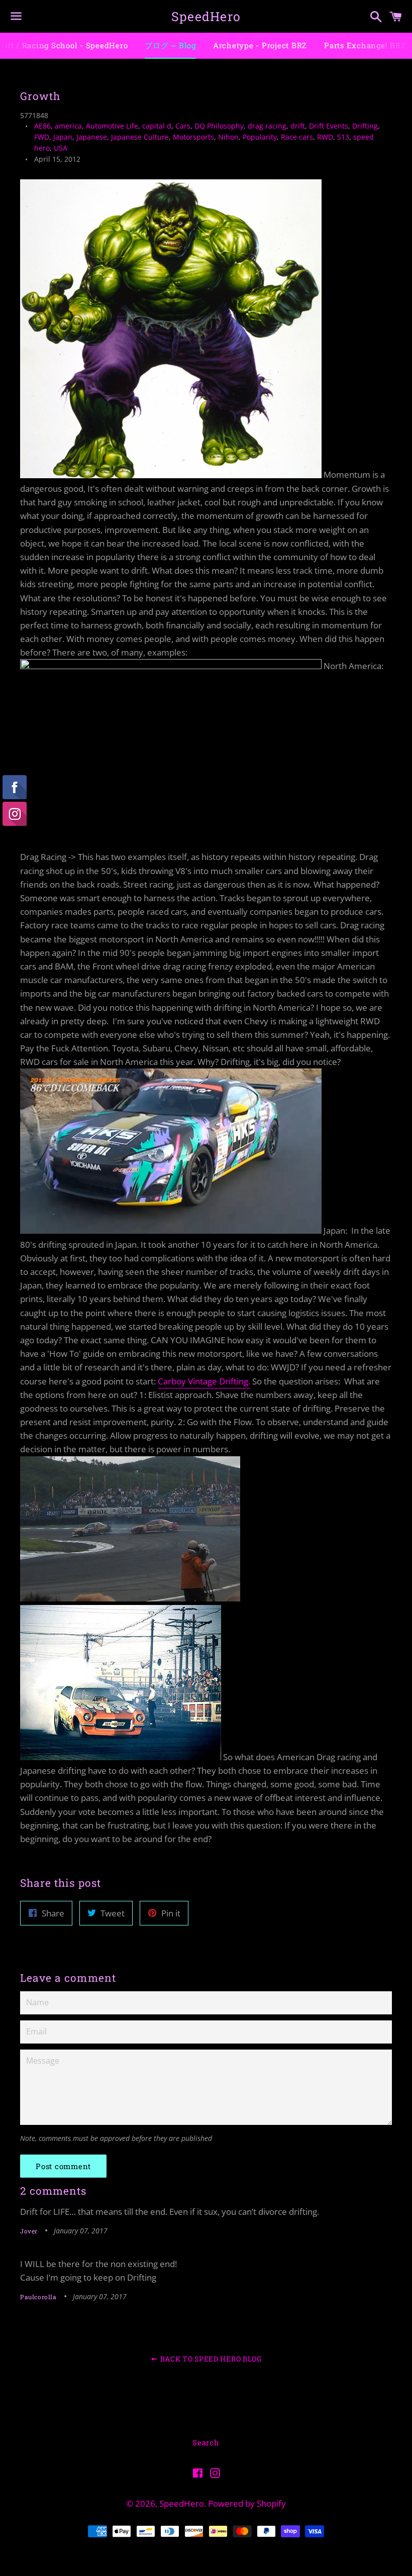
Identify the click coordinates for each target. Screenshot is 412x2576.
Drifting (365, 126)
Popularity (260, 137)
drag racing (267, 126)
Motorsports (193, 137)
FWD (42, 137)
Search (206, 2442)
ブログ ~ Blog (170, 45)
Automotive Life (112, 126)
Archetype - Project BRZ (260, 45)
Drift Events (329, 126)
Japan (63, 137)
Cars (183, 126)
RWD (325, 137)
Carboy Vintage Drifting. (204, 1381)
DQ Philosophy (219, 126)
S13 (343, 137)
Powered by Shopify (247, 2503)
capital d (157, 126)
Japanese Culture (140, 137)
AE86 (42, 126)
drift (298, 126)
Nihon (228, 137)
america (68, 126)
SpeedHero (206, 16)
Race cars (297, 137)
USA (61, 148)
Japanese (92, 137)
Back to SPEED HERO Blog (210, 2359)
